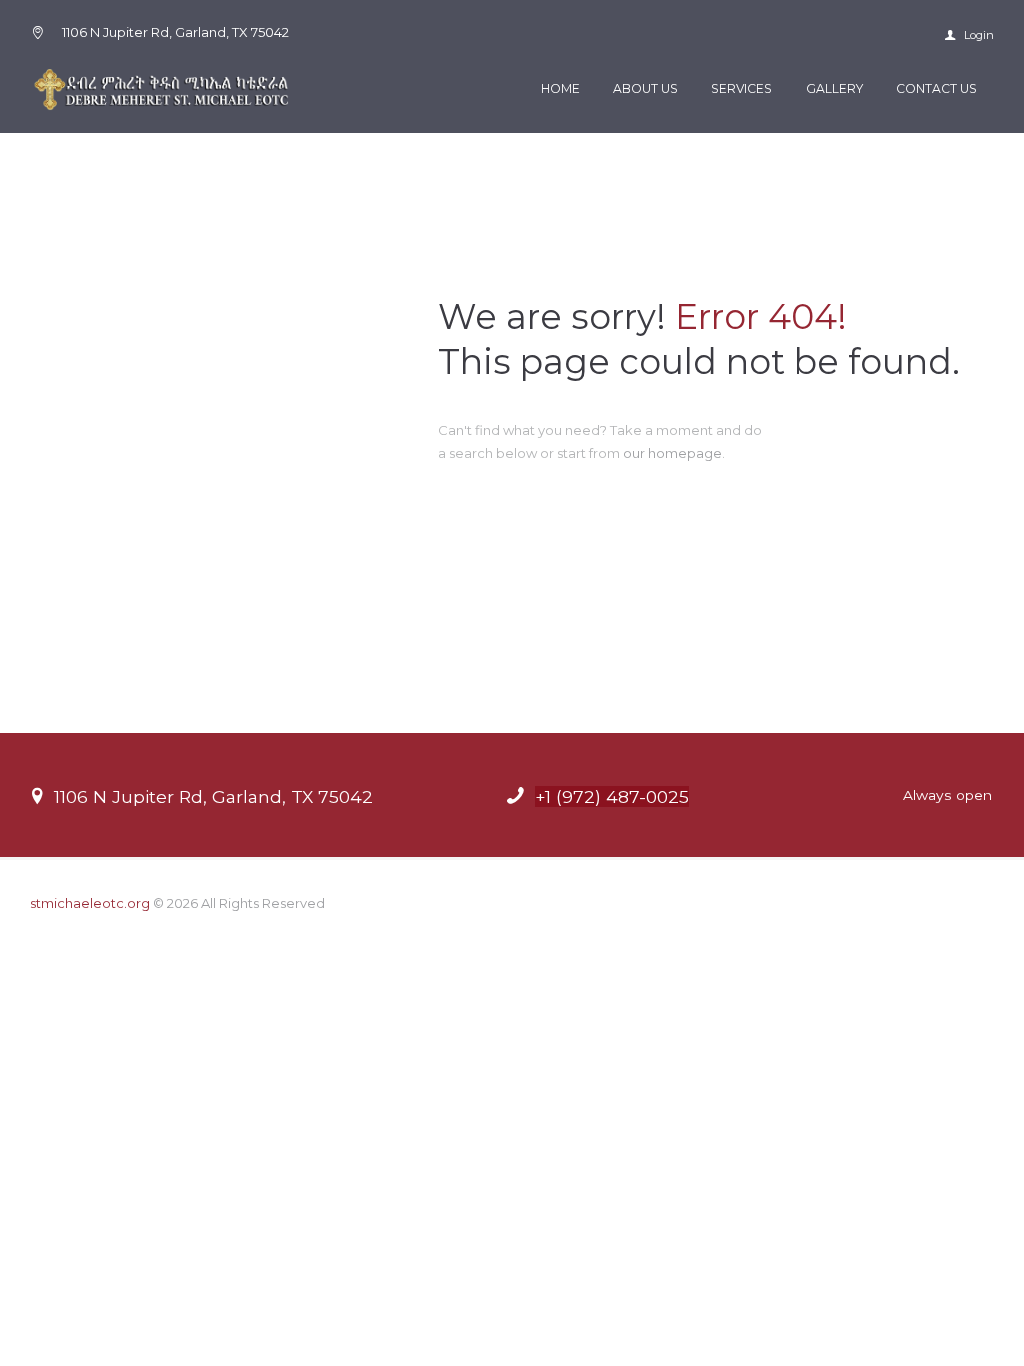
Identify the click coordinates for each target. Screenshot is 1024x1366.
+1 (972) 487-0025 (612, 796)
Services (741, 88)
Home (560, 88)
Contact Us (936, 88)
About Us (645, 88)
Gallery (834, 88)
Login (977, 35)
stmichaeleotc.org (90, 903)
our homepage (672, 453)
